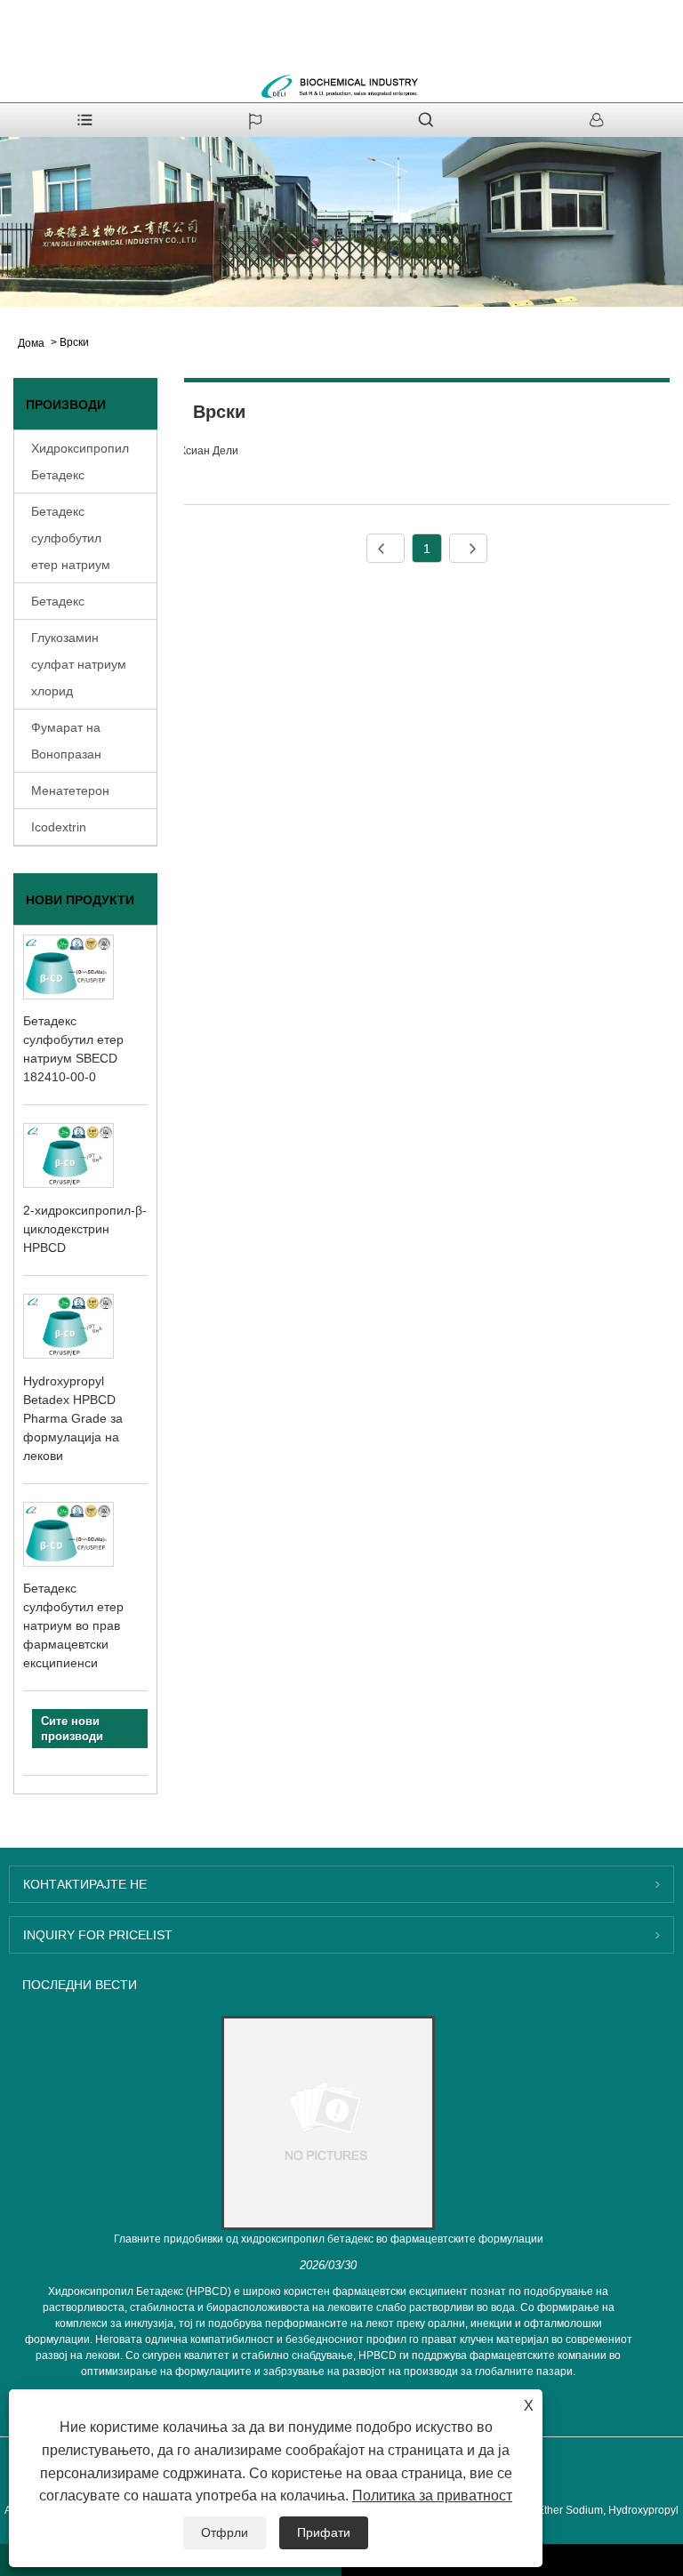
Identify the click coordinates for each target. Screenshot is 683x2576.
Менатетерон (70, 790)
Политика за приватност (432, 2496)
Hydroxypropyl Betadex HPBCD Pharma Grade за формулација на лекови (73, 1418)
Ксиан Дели (209, 451)
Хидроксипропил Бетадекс (80, 461)
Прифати (324, 2532)
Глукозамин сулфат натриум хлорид (79, 664)
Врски (74, 342)
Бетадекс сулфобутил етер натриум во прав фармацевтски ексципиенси (73, 1625)
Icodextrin (59, 827)
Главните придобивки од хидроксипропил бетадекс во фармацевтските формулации (329, 2239)
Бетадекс (58, 601)
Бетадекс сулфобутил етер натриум (71, 538)
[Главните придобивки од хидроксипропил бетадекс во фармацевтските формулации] (329, 2123)
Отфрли (225, 2532)
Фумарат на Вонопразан (66, 741)
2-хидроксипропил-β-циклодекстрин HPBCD (85, 1229)
